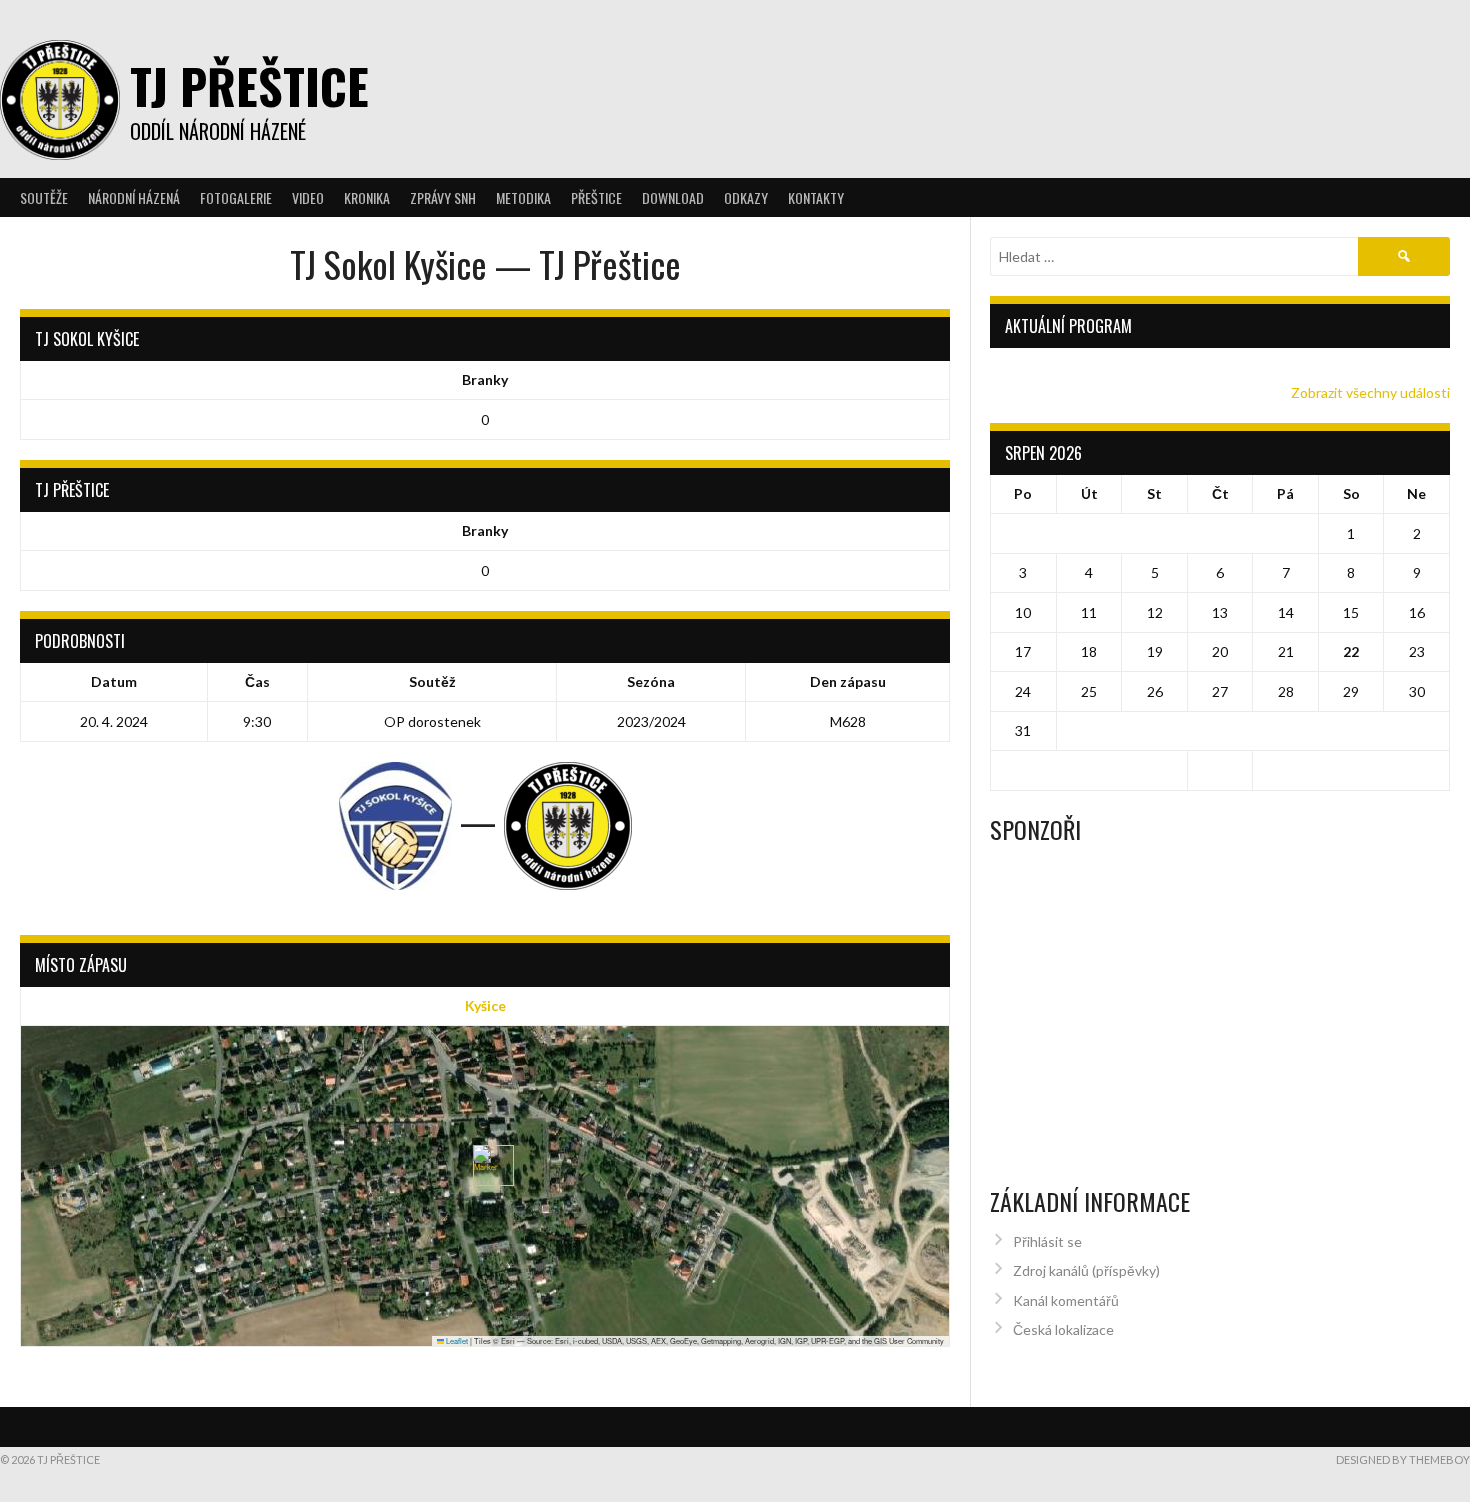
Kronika (367, 197)
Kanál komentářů (1066, 1300)
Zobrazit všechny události (1370, 392)
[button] (485, 1165)
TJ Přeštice (249, 85)
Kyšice (485, 1005)
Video (308, 197)
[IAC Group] (1220, 917)
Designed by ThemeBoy (1403, 1459)
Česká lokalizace (1063, 1329)
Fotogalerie (236, 197)
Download (673, 197)
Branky (485, 379)
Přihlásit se (1047, 1241)
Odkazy (746, 197)
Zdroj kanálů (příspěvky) (1086, 1270)
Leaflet (456, 1340)
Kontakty (816, 197)
